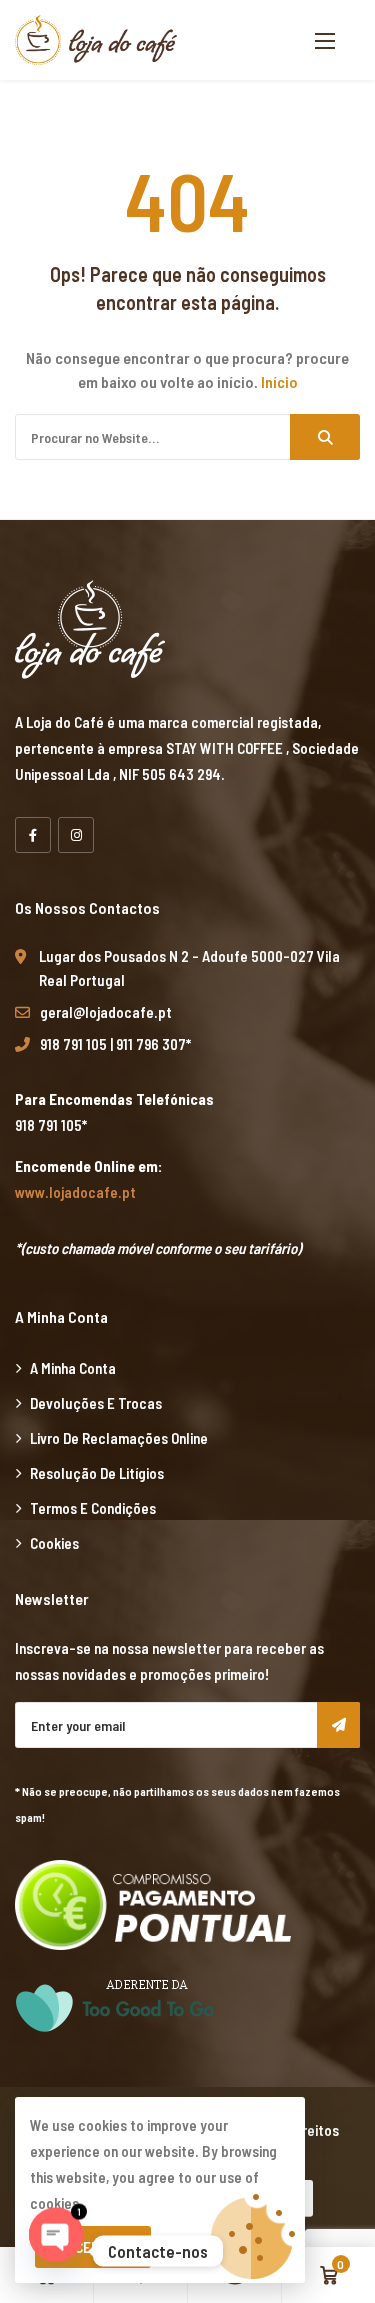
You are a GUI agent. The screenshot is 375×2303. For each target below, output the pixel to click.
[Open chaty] (56, 2251)
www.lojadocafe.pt (75, 1192)
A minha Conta (73, 1368)
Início (279, 381)
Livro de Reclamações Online (119, 1438)
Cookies (54, 1543)
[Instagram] (76, 835)
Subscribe (338, 1725)
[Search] (325, 437)
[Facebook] (33, 835)
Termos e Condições (93, 1508)
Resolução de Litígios (97, 1473)
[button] (325, 40)
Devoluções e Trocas (96, 1403)
